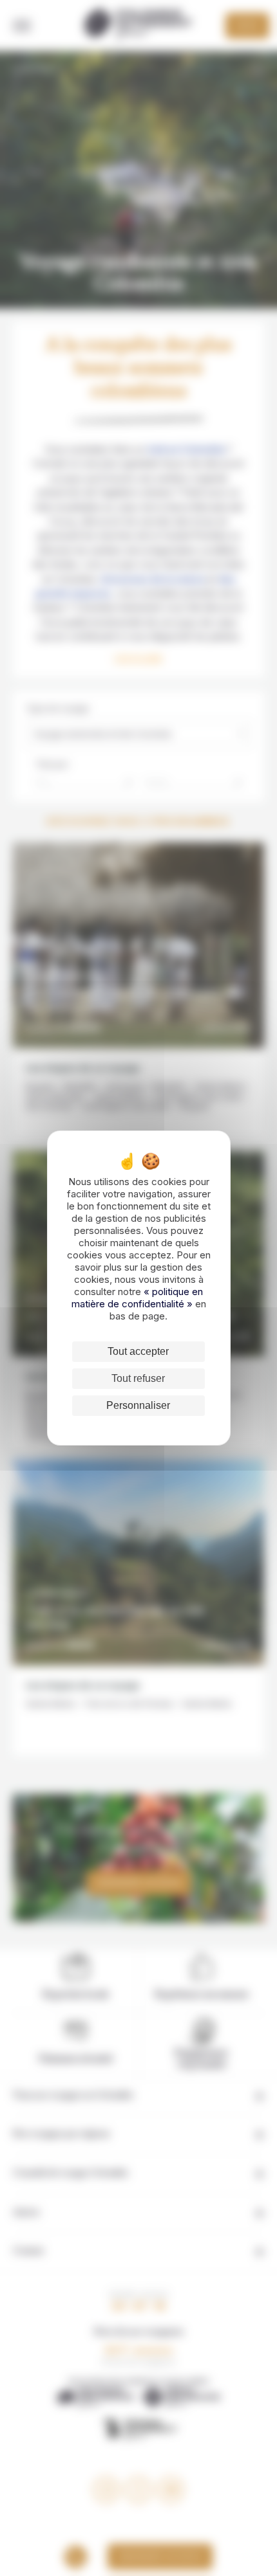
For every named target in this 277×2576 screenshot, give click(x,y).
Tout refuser (138, 1378)
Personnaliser (138, 1405)
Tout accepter (138, 1351)
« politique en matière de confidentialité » (138, 1298)
